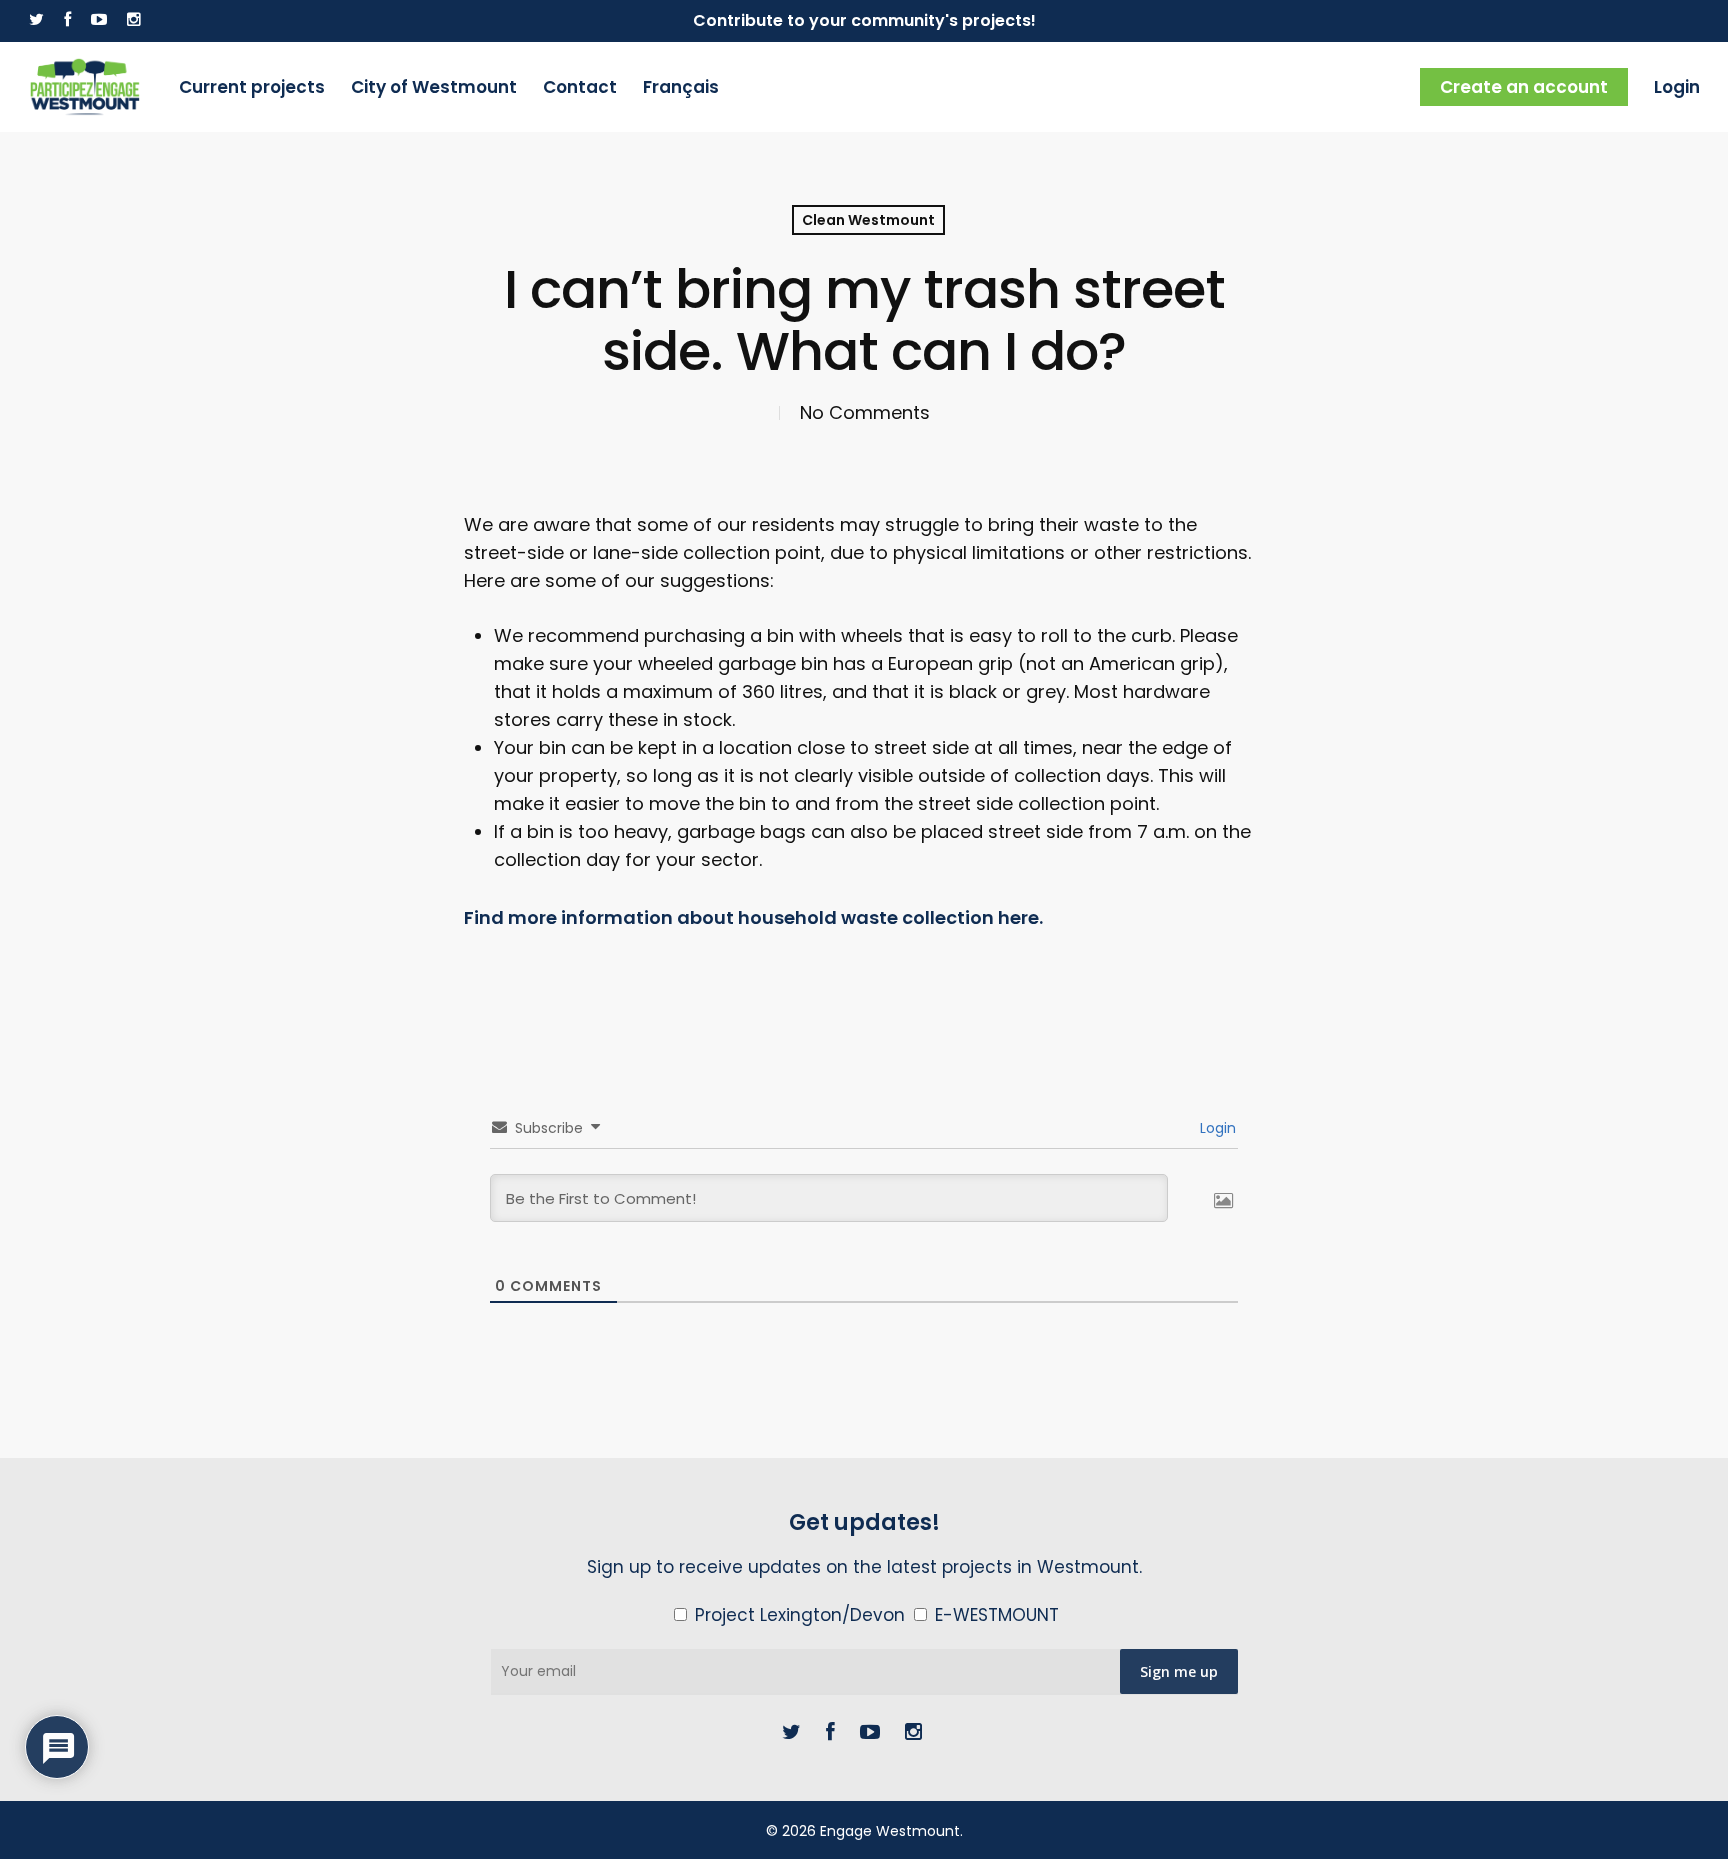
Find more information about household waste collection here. (753, 917)
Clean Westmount (868, 220)
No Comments (865, 412)
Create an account (1524, 87)
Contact (580, 87)
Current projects (252, 87)
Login (1677, 87)
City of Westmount (434, 87)
